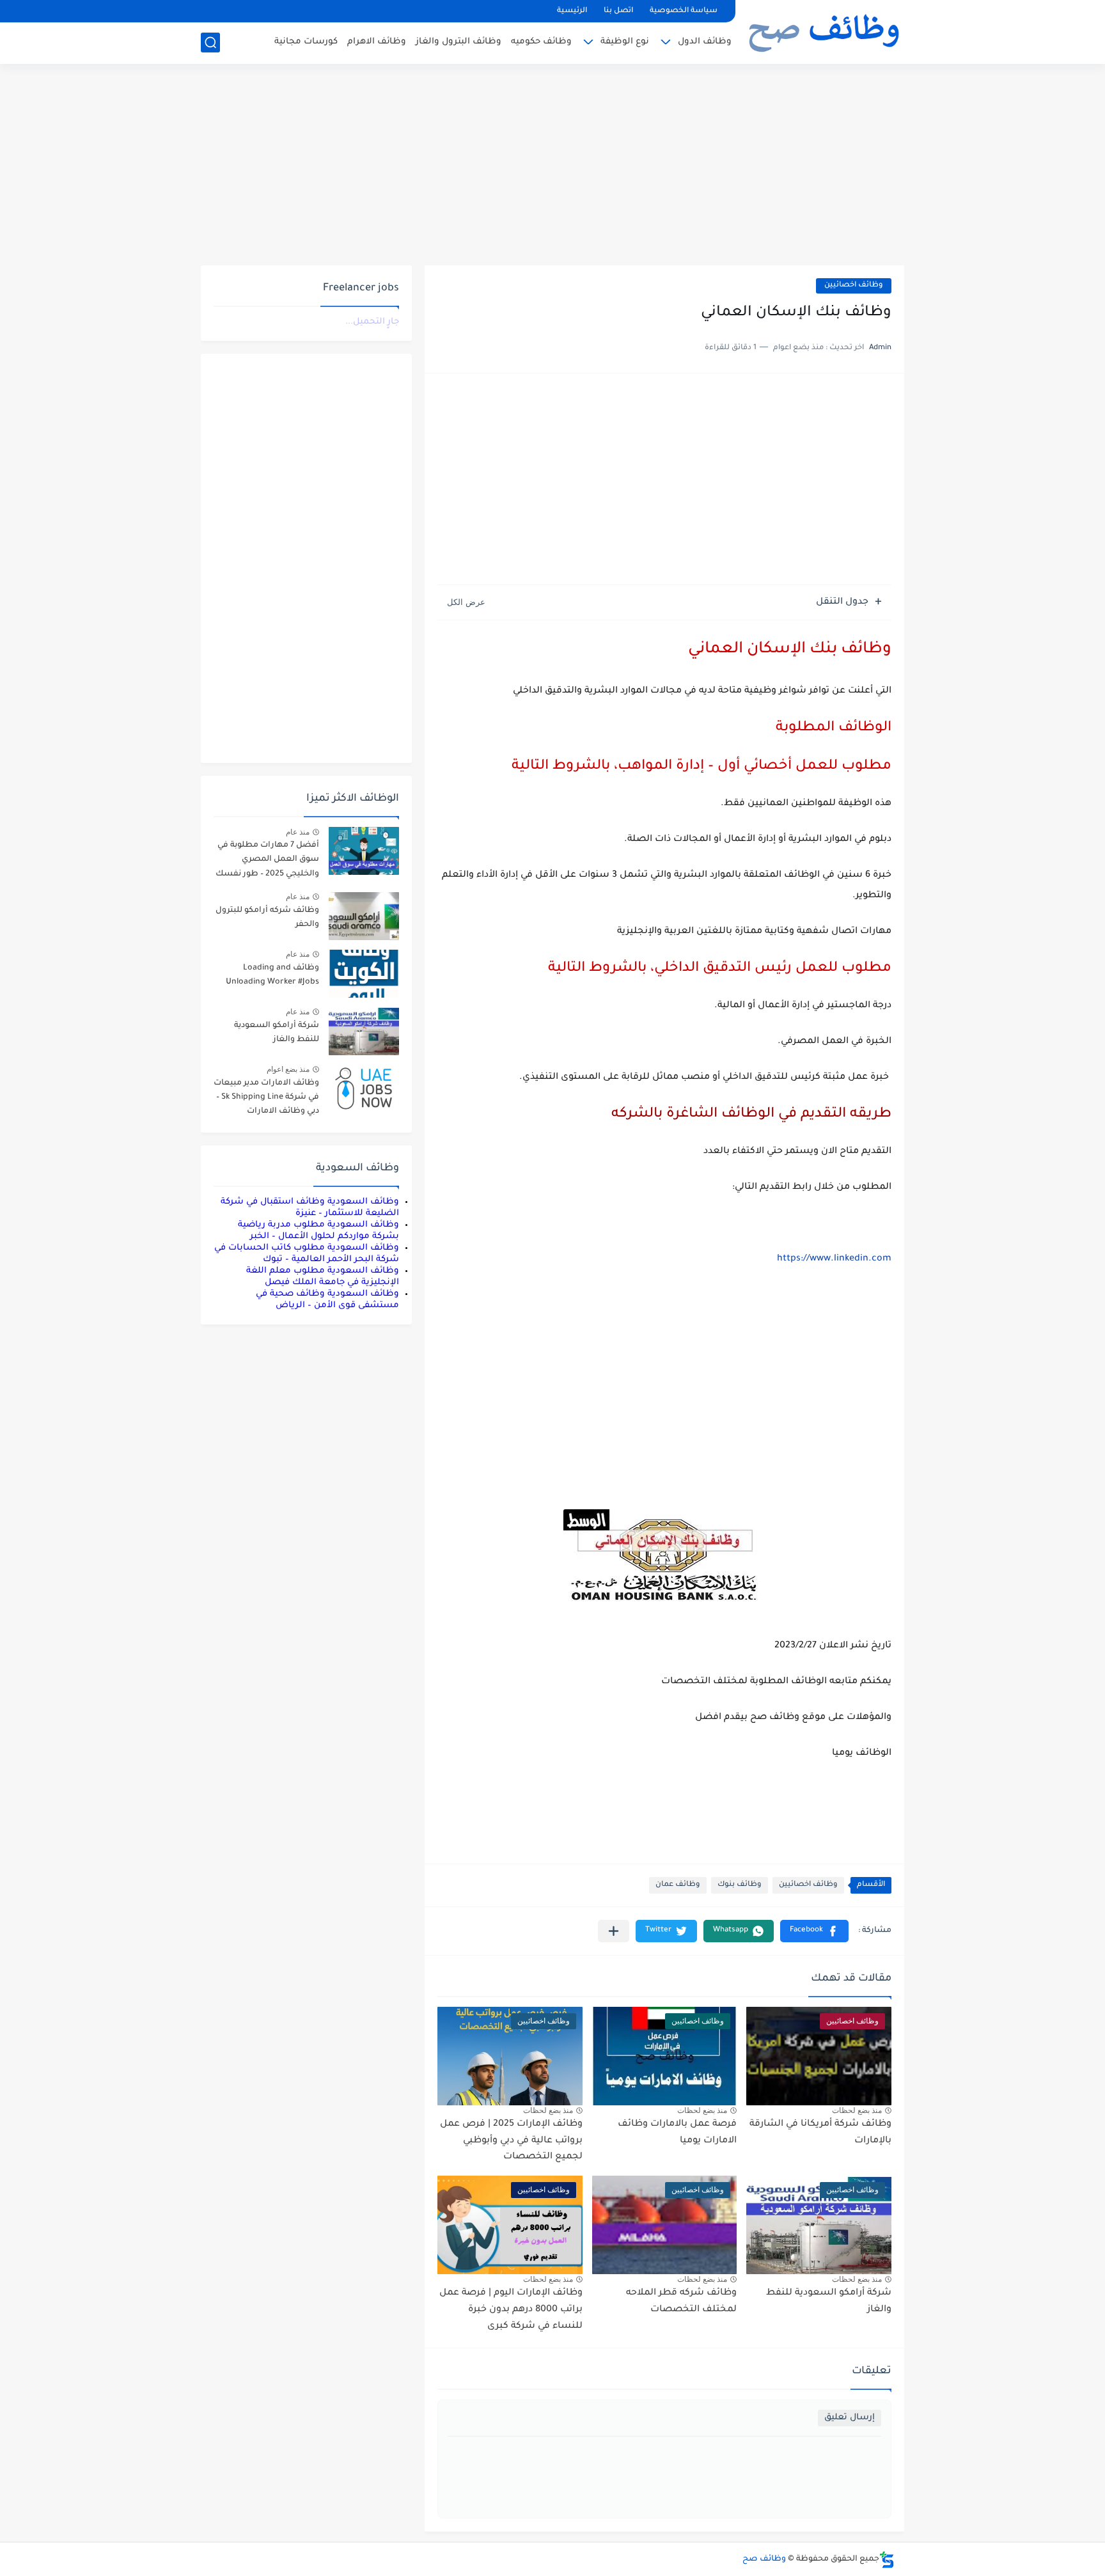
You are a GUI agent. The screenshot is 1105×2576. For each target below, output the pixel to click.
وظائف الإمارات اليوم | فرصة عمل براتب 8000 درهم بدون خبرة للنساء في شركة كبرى (511, 2310)
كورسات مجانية (306, 42)
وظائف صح (764, 2559)
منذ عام (298, 832)
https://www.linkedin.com (834, 1259)
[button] (814, 1931)
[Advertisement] (552, 166)
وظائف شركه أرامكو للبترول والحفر (267, 918)
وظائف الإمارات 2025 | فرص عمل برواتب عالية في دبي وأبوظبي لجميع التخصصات (511, 2141)
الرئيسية (572, 11)
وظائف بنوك (740, 1885)
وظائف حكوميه (541, 42)
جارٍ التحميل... (372, 322)
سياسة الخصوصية (684, 11)
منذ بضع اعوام (288, 1069)
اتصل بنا (618, 11)
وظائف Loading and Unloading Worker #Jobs (272, 975)
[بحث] (210, 43)
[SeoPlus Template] (887, 2560)
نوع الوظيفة (625, 42)
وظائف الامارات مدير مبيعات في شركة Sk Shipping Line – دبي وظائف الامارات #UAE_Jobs (266, 1100)
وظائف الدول (705, 42)
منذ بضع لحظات (857, 2110)
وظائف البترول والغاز (458, 42)
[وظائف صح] (824, 31)
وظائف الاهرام (377, 42)
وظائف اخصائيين (854, 286)
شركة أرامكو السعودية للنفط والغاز (277, 1033)
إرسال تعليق (850, 2418)
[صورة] (364, 851)
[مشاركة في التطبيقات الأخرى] (614, 1931)
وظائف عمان (678, 1885)
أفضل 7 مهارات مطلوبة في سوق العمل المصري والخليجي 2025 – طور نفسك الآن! (267, 862)
